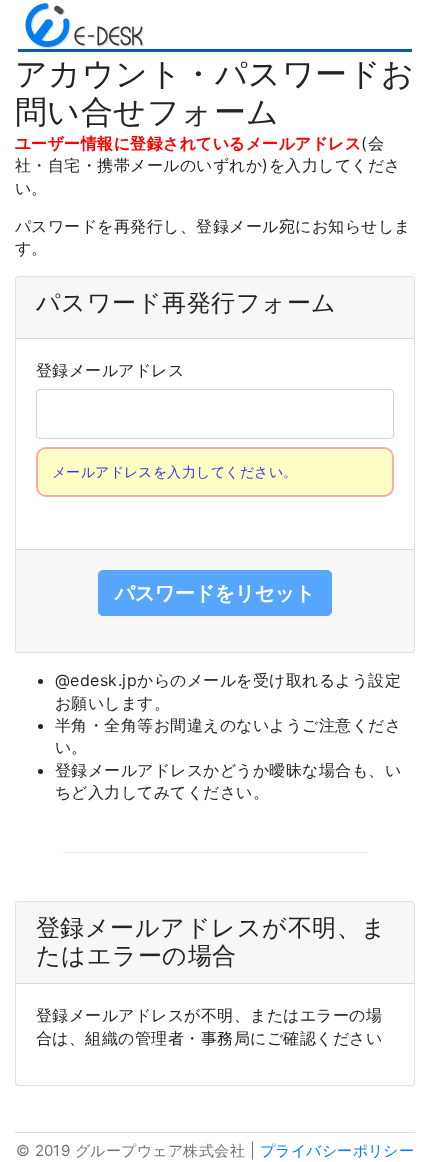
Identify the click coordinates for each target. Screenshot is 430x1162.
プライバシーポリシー (337, 1150)
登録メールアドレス (110, 370)
